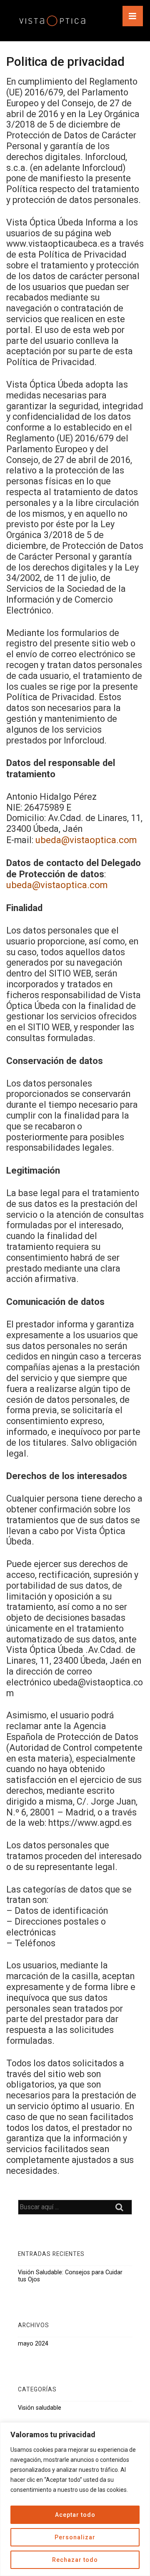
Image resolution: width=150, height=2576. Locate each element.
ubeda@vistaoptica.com (86, 840)
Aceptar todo (75, 2515)
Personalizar (75, 2537)
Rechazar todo (75, 2560)
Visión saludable (40, 2408)
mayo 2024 (33, 2343)
